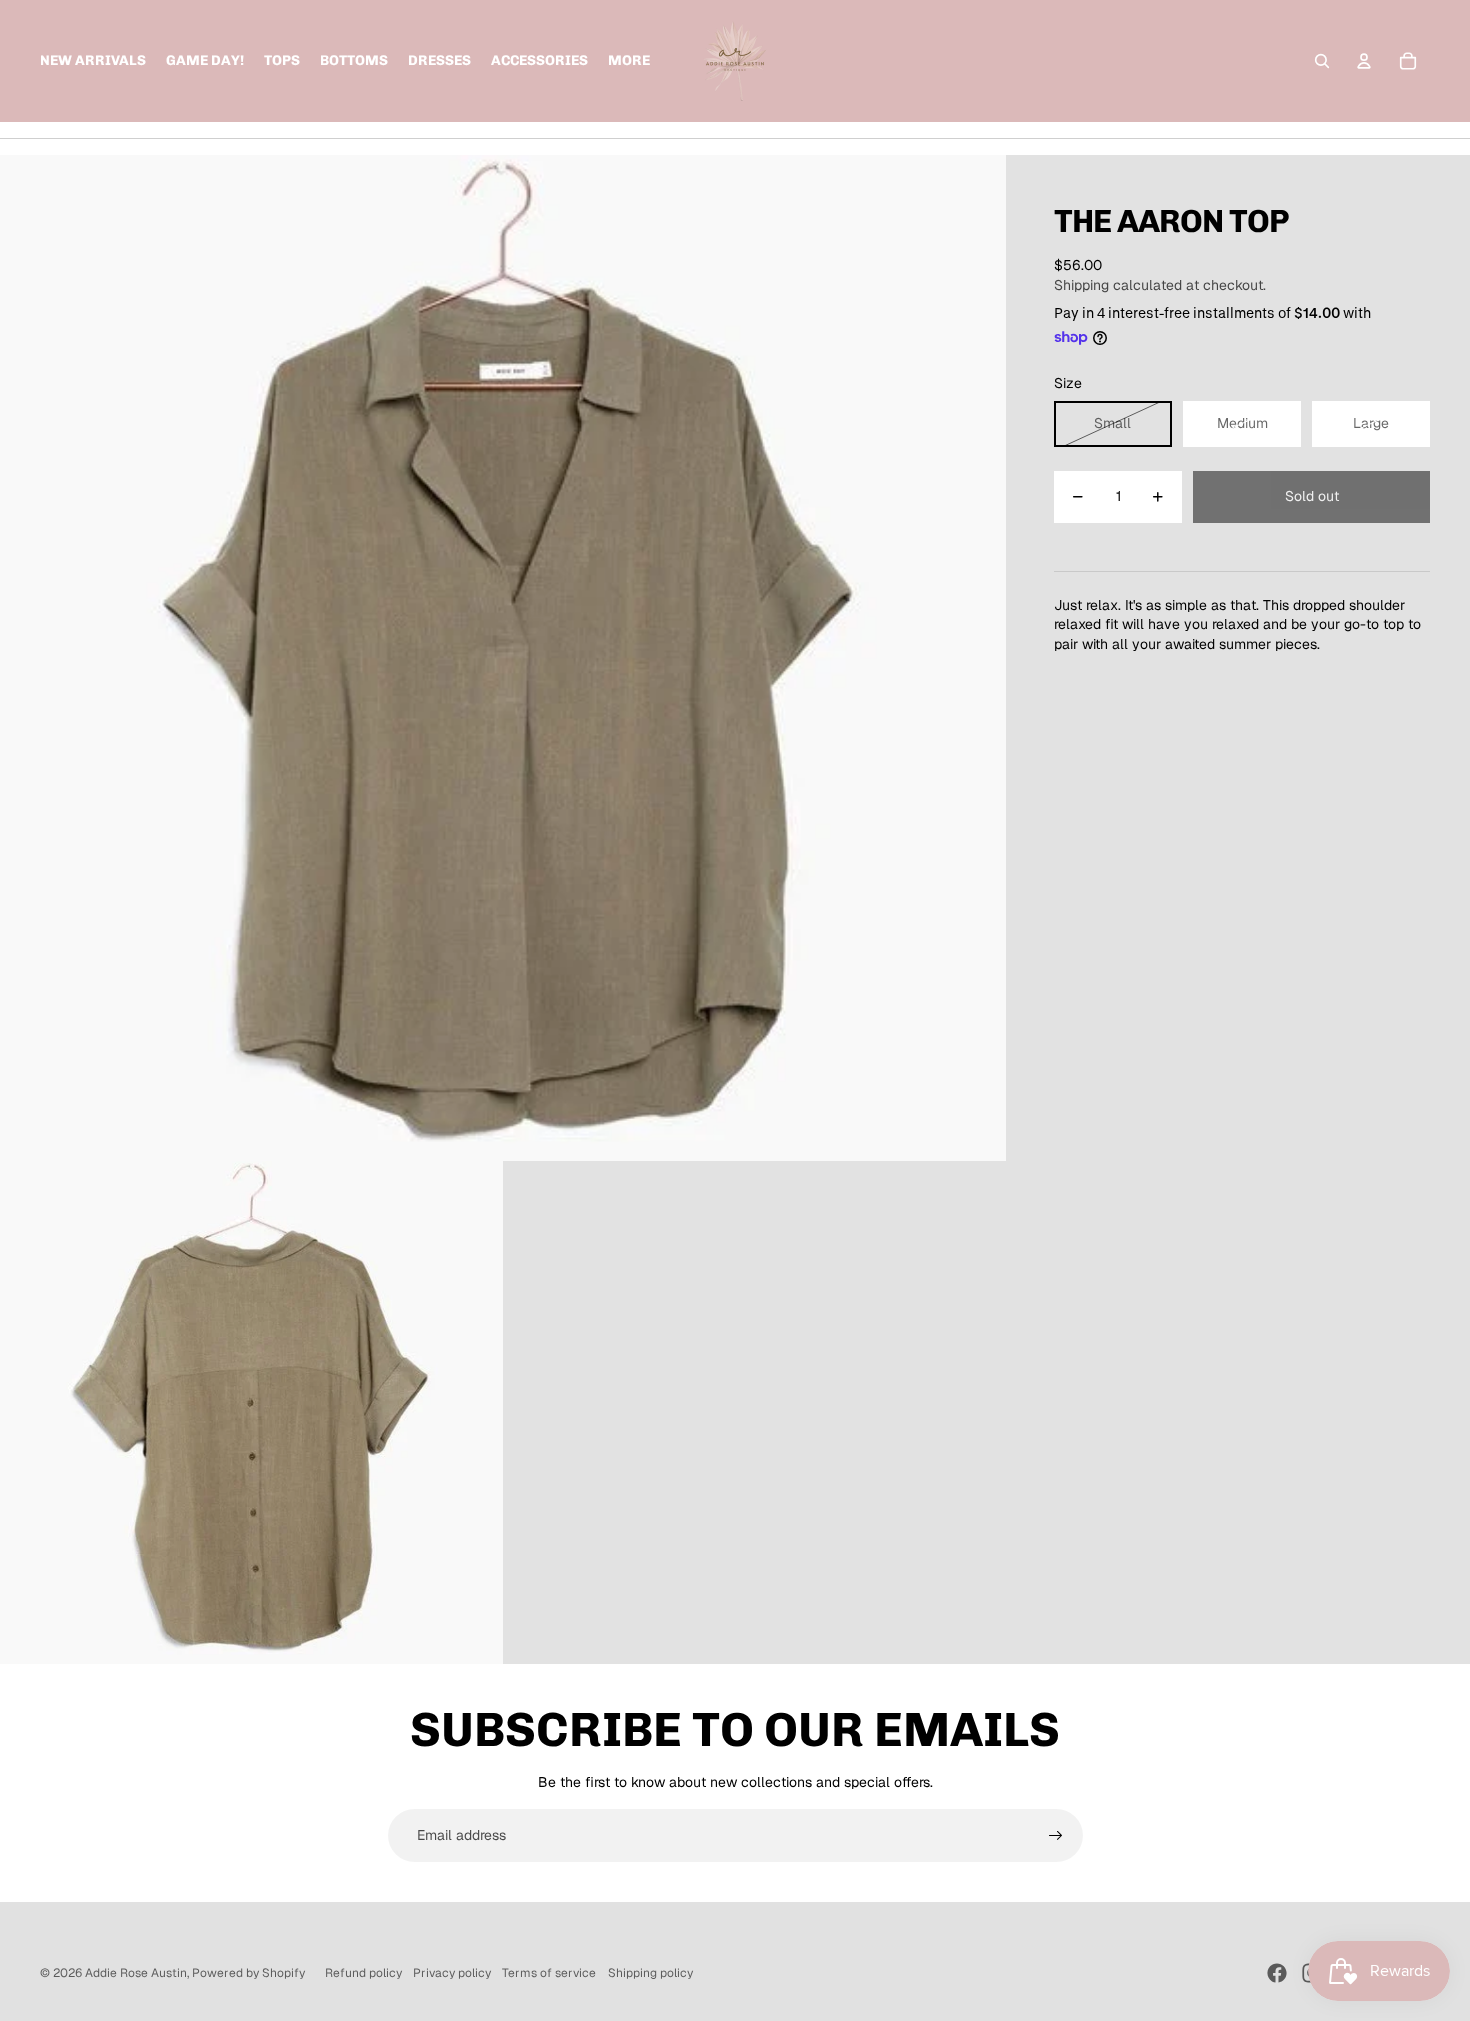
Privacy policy (452, 1973)
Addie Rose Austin (136, 1973)
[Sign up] (1056, 1836)
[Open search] (1322, 61)
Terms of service (549, 1973)
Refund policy (363, 1973)
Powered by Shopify (248, 1973)
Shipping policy (650, 1973)
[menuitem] (629, 61)
